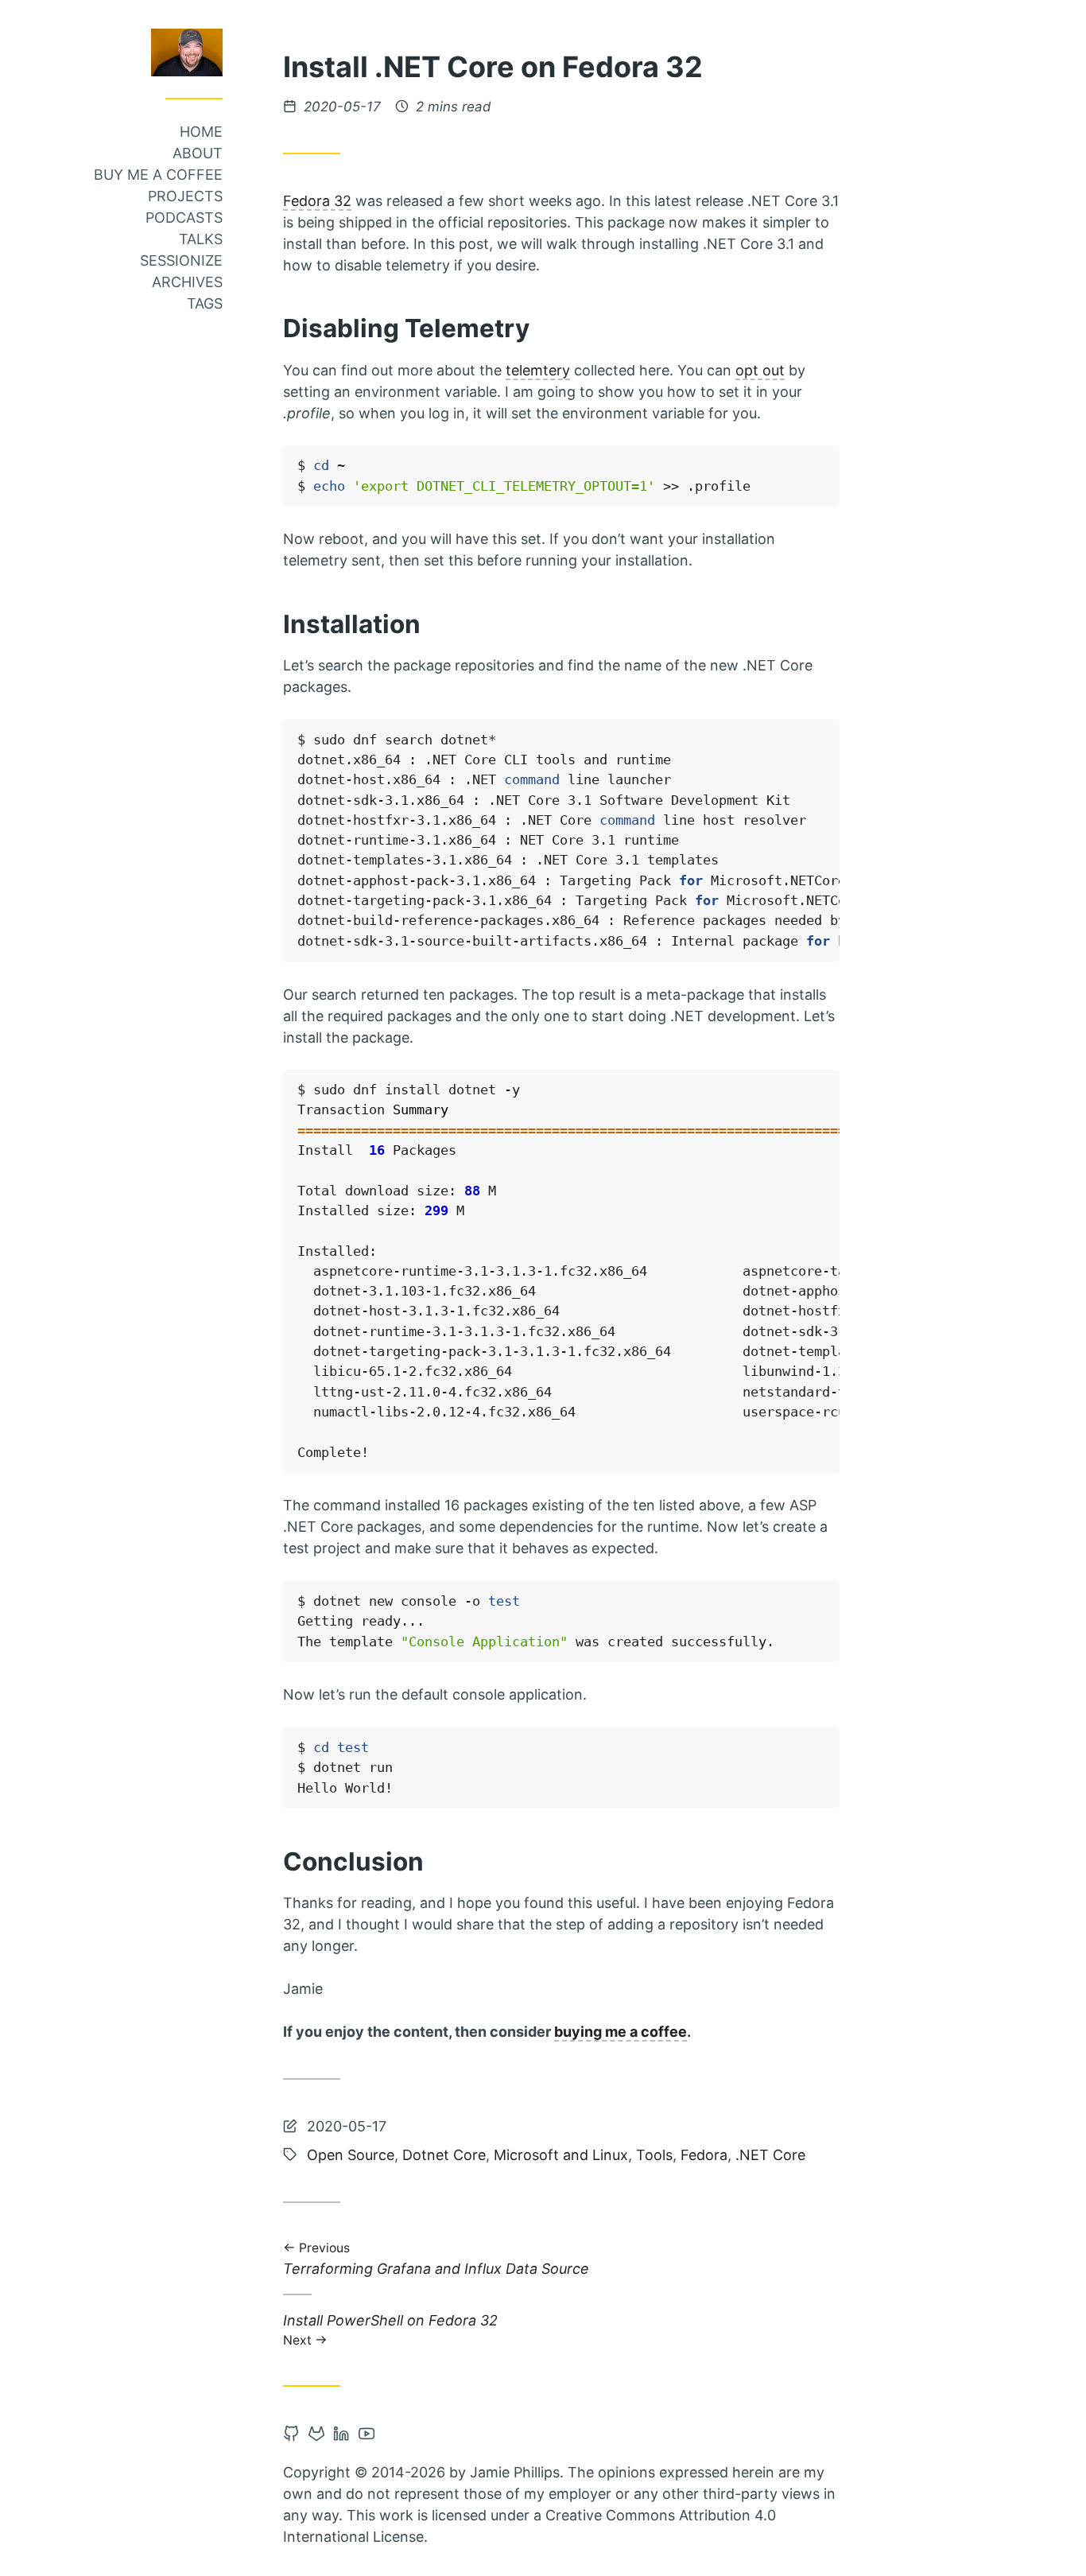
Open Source (351, 2155)
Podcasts (184, 218)
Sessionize (181, 260)
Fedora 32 (317, 201)
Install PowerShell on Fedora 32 (390, 2329)
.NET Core (770, 2155)
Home (201, 132)
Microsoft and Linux (561, 2155)
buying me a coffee (621, 2032)
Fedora (704, 2155)
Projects (185, 196)
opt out (760, 370)
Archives (187, 282)
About (198, 153)
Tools (654, 2155)
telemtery (538, 370)
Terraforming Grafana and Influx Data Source (436, 2260)
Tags (205, 303)
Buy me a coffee (158, 175)
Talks (201, 239)
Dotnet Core (444, 2155)
